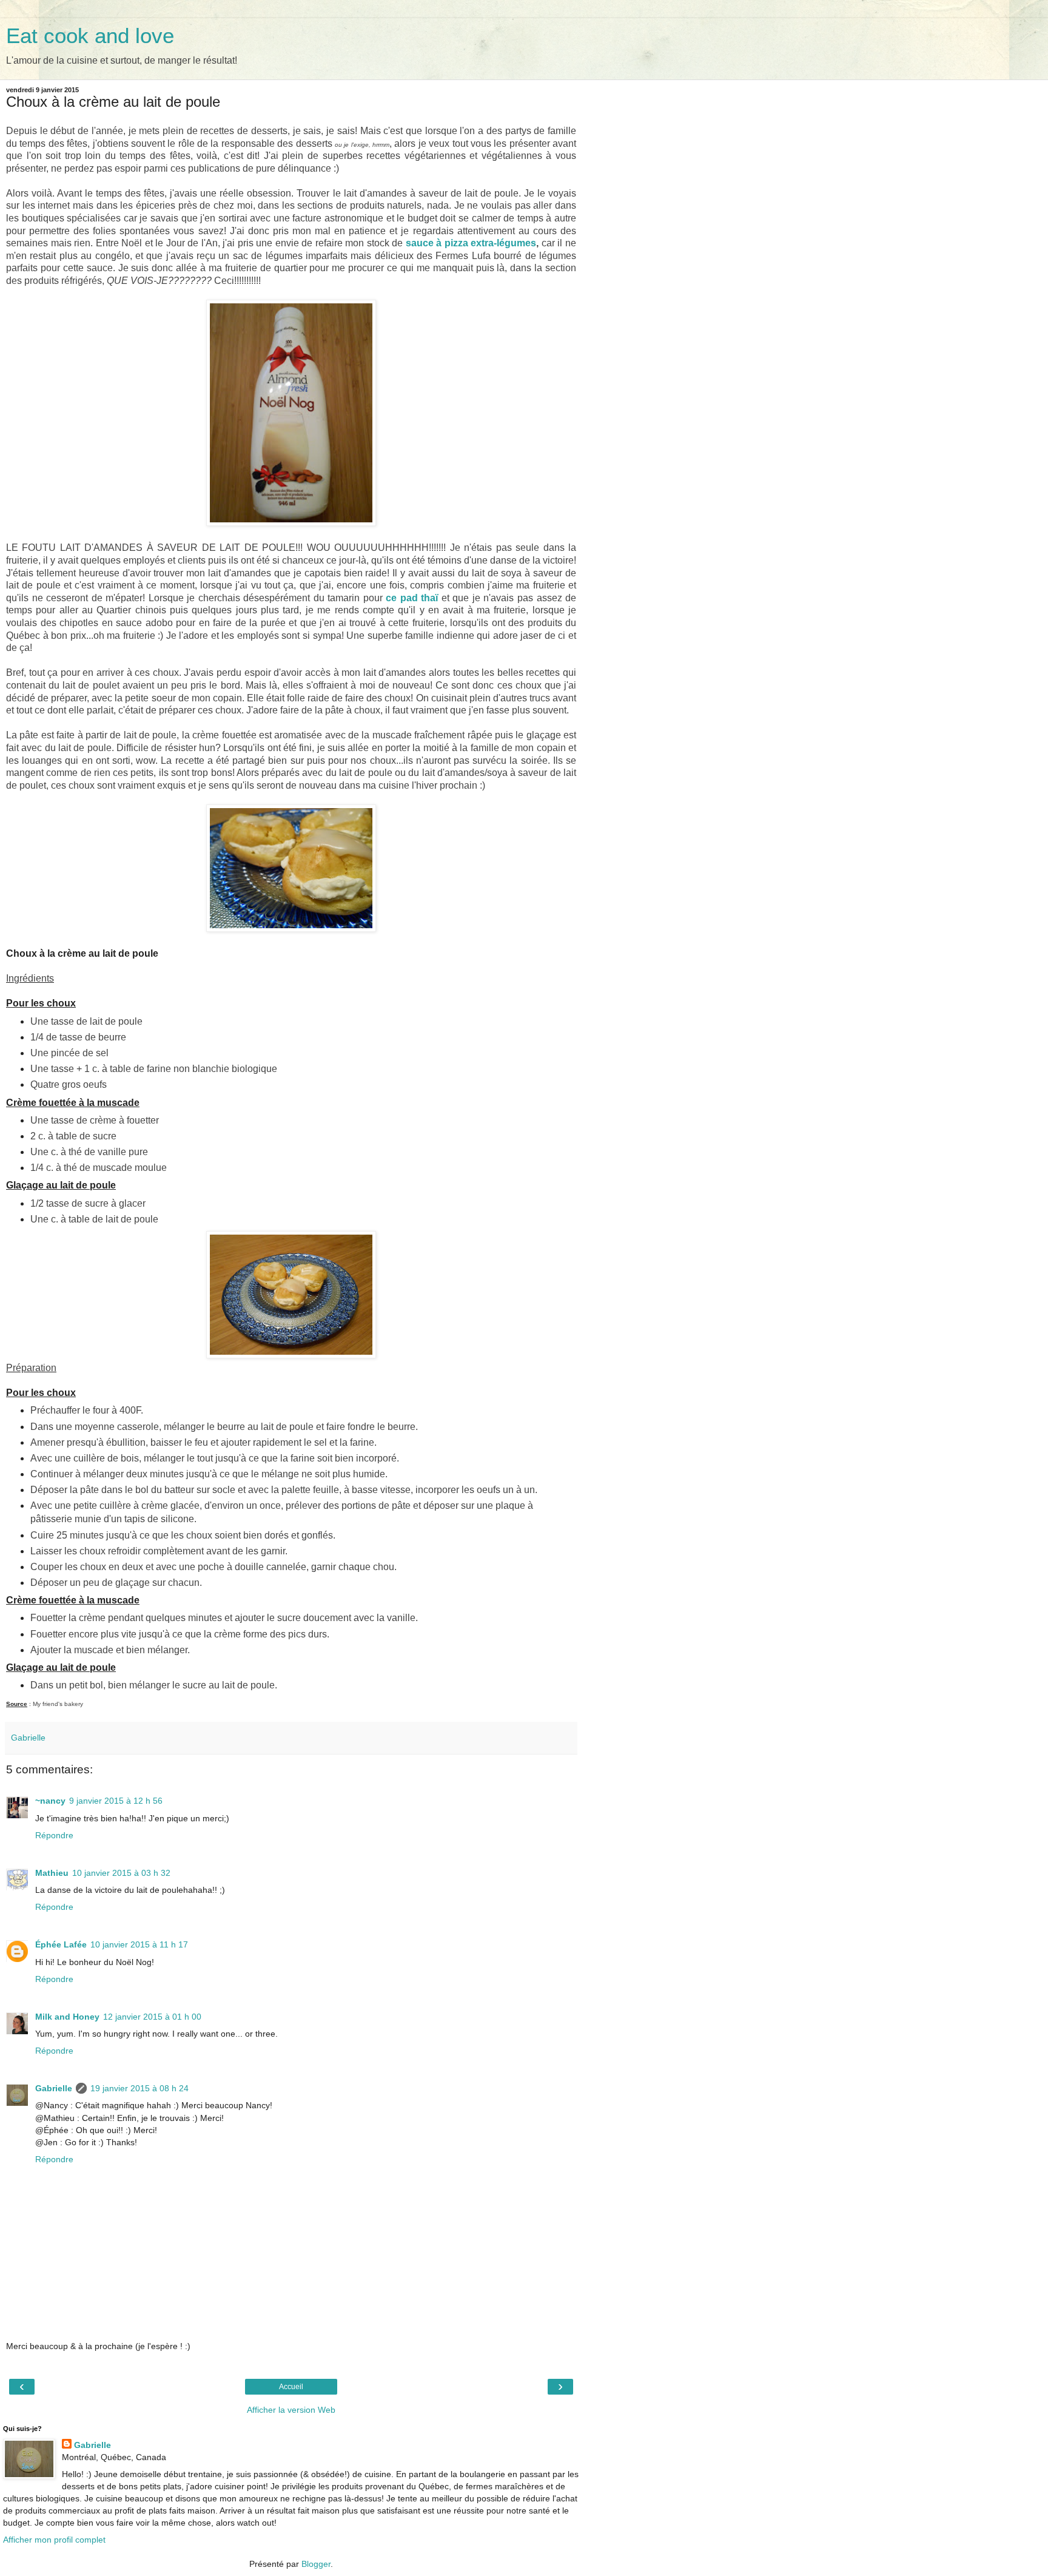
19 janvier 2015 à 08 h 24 (139, 2088)
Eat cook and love (90, 36)
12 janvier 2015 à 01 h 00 (152, 2017)
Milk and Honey (67, 2017)
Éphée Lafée (61, 1944)
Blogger (316, 2564)
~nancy (50, 1801)
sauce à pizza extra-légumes (471, 243)
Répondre (54, 1835)
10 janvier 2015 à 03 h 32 (121, 1873)
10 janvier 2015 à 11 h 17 (139, 1944)
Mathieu (52, 1873)
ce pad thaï (412, 598)
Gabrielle (54, 2088)
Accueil (291, 2387)
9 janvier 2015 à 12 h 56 (116, 1801)
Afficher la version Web (291, 2410)
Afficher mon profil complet (54, 2540)
